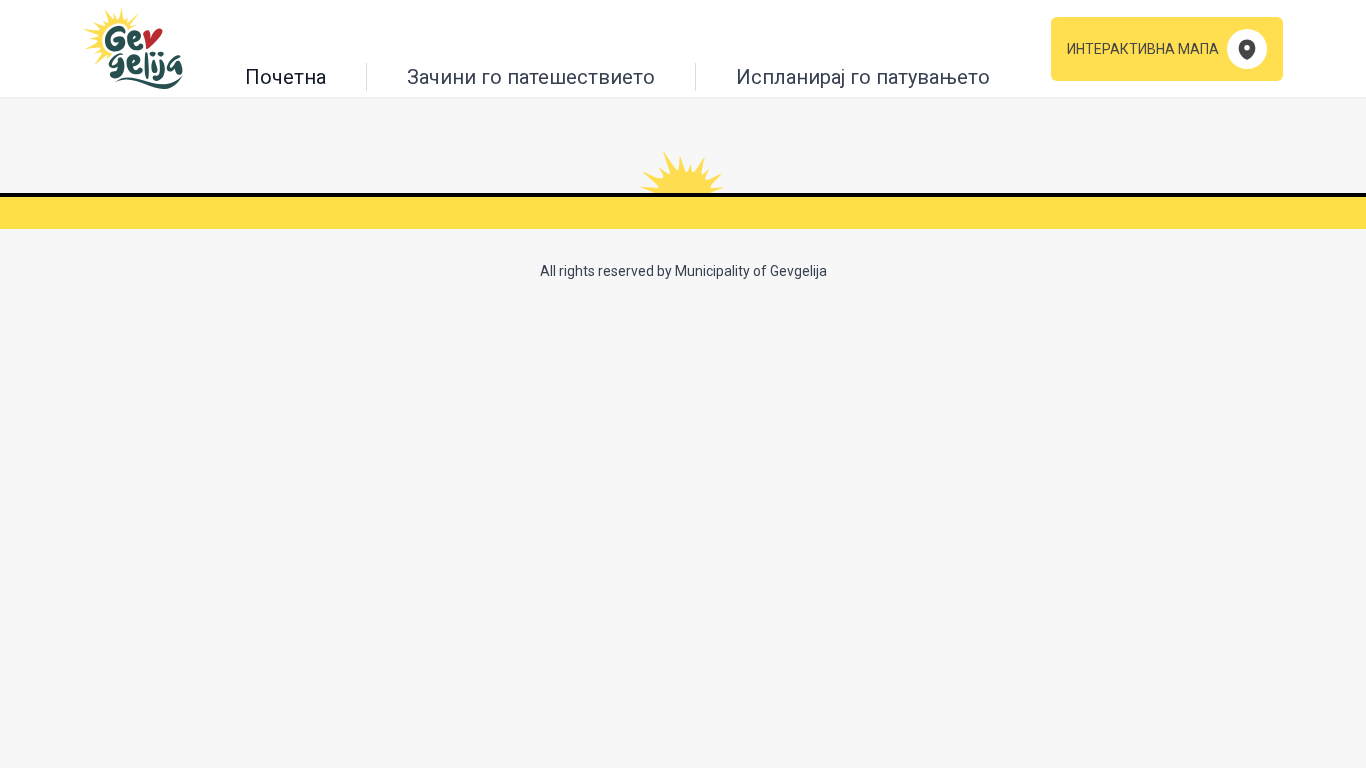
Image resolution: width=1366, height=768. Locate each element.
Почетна (285, 77)
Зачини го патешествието (531, 77)
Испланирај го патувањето (863, 77)
